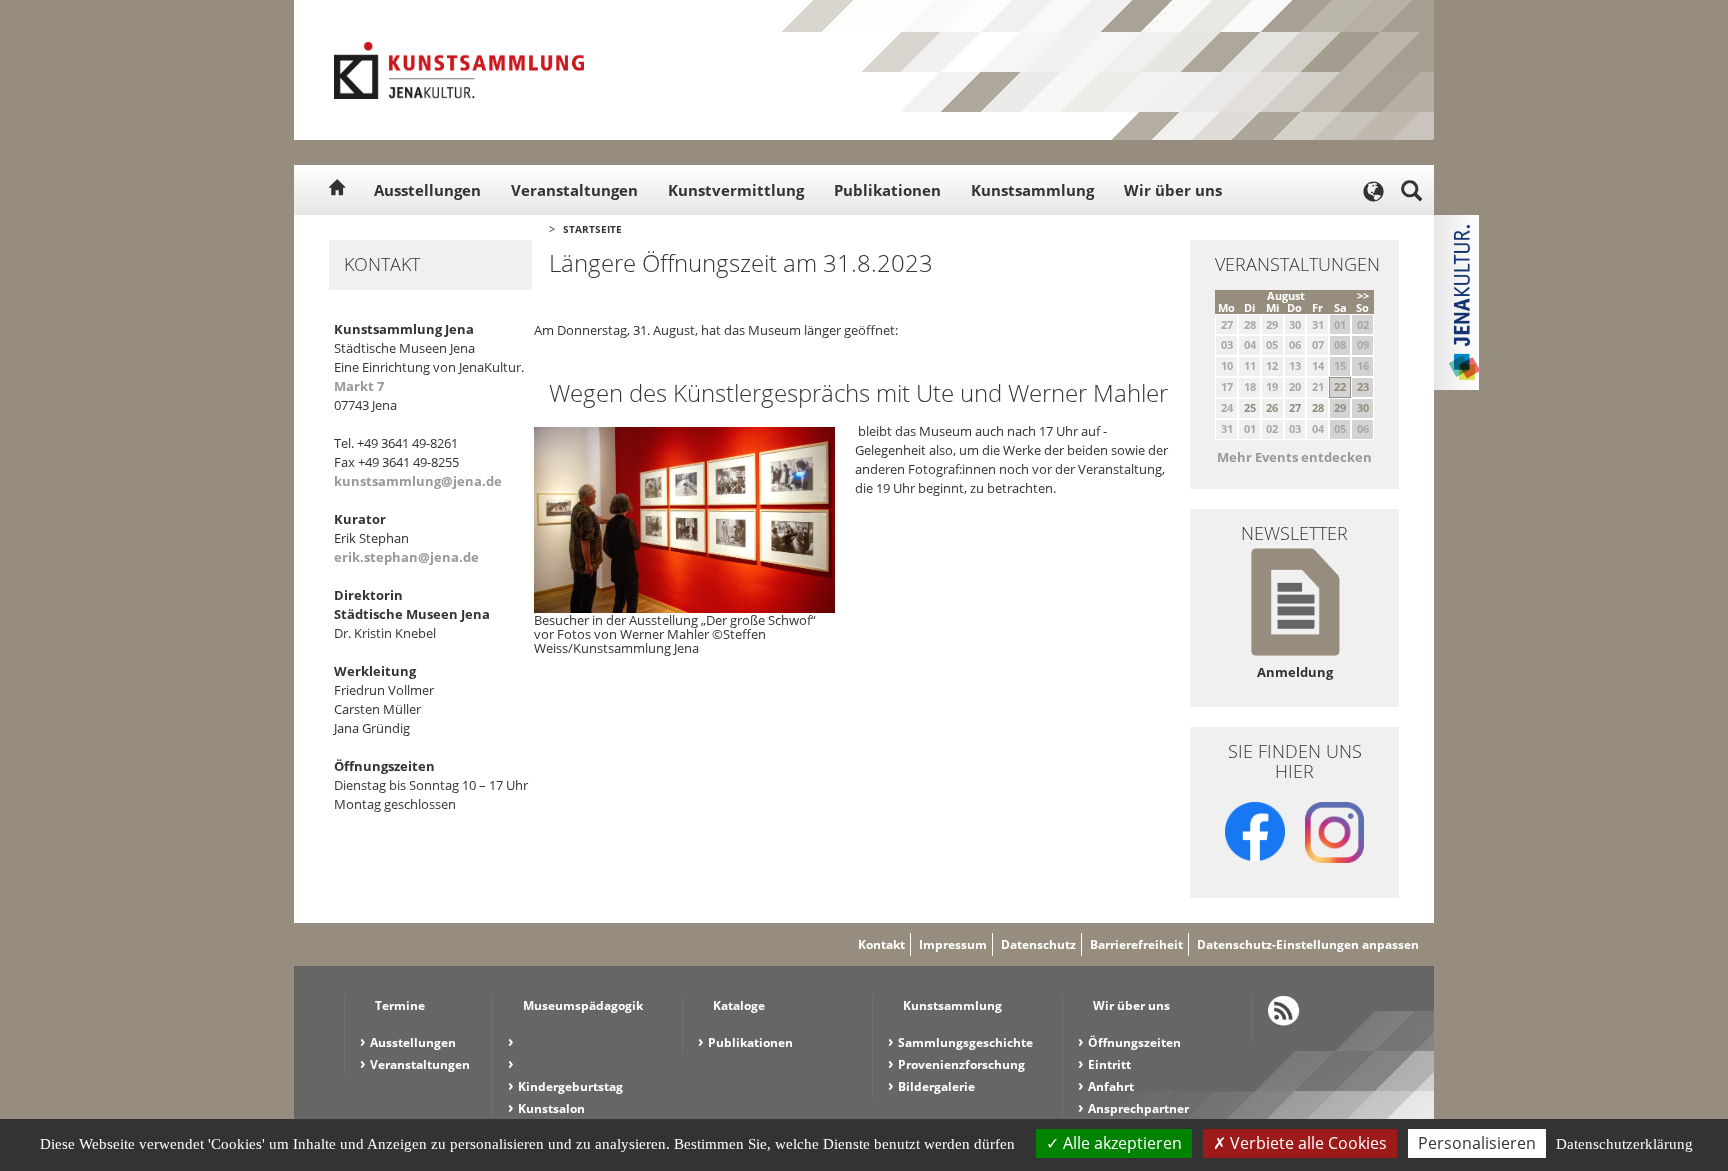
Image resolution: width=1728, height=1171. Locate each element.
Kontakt (881, 944)
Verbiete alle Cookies (1306, 1143)
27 (1295, 407)
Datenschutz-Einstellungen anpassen (1308, 944)
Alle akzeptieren (1120, 1143)
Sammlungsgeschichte (965, 1042)
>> (1363, 295)
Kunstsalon (551, 1108)
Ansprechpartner (1138, 1108)
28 (1318, 407)
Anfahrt (1111, 1086)
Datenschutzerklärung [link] (1624, 1144)
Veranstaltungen (574, 190)
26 (1272, 407)
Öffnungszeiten (1134, 1042)
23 (1363, 386)
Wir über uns (1173, 190)
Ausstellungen (427, 190)
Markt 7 (359, 386)
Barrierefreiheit (1136, 944)
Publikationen (887, 190)
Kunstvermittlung (736, 190)
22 (1340, 386)
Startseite (592, 229)
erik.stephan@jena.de (406, 557)
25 (1250, 407)
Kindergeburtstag (570, 1086)
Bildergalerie (936, 1086)
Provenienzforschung (961, 1064)
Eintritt (1109, 1064)
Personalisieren (1477, 1143)
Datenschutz (1038, 944)
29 (1340, 407)
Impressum (953, 944)
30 (1363, 407)
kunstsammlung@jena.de (418, 481)
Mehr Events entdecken (1294, 457)
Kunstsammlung (1032, 190)
